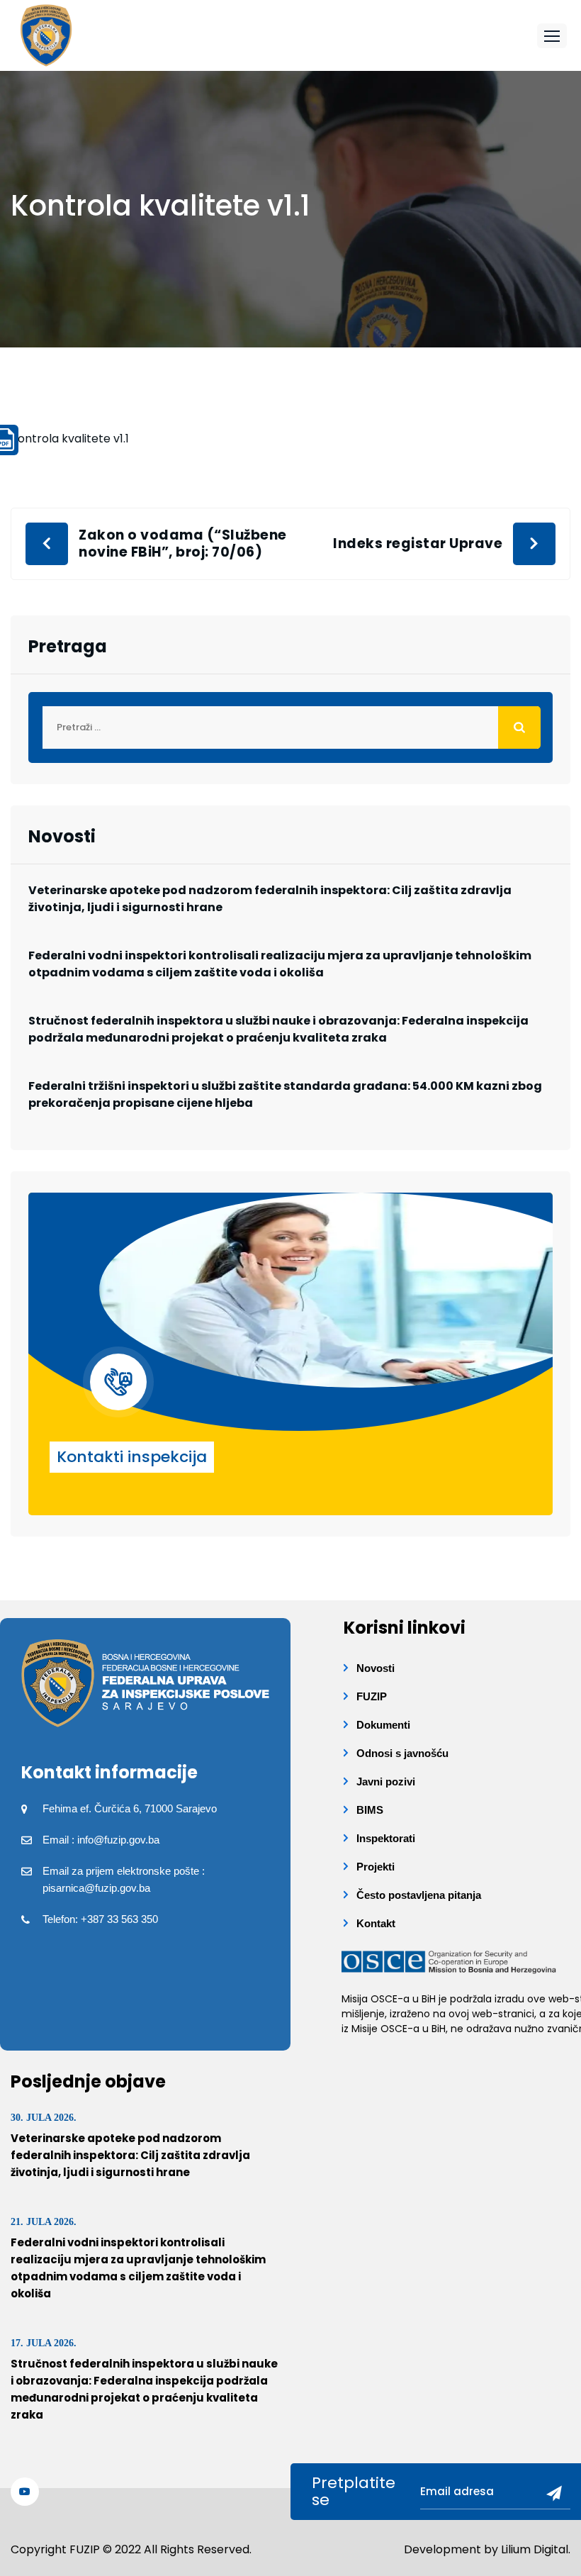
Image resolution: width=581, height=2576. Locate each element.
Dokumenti (383, 1725)
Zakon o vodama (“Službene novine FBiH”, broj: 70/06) (183, 543)
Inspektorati (386, 1838)
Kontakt (376, 1923)
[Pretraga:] (290, 727)
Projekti (376, 1867)
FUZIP (372, 1696)
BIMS (370, 1810)
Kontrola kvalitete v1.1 (70, 439)
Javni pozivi (386, 1782)
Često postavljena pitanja (419, 1895)
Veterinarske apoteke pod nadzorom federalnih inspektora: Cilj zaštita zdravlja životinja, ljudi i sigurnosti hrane (270, 899)
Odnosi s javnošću (402, 1753)
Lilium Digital (535, 2549)
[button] (552, 36)
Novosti (376, 1668)
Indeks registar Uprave (418, 543)
